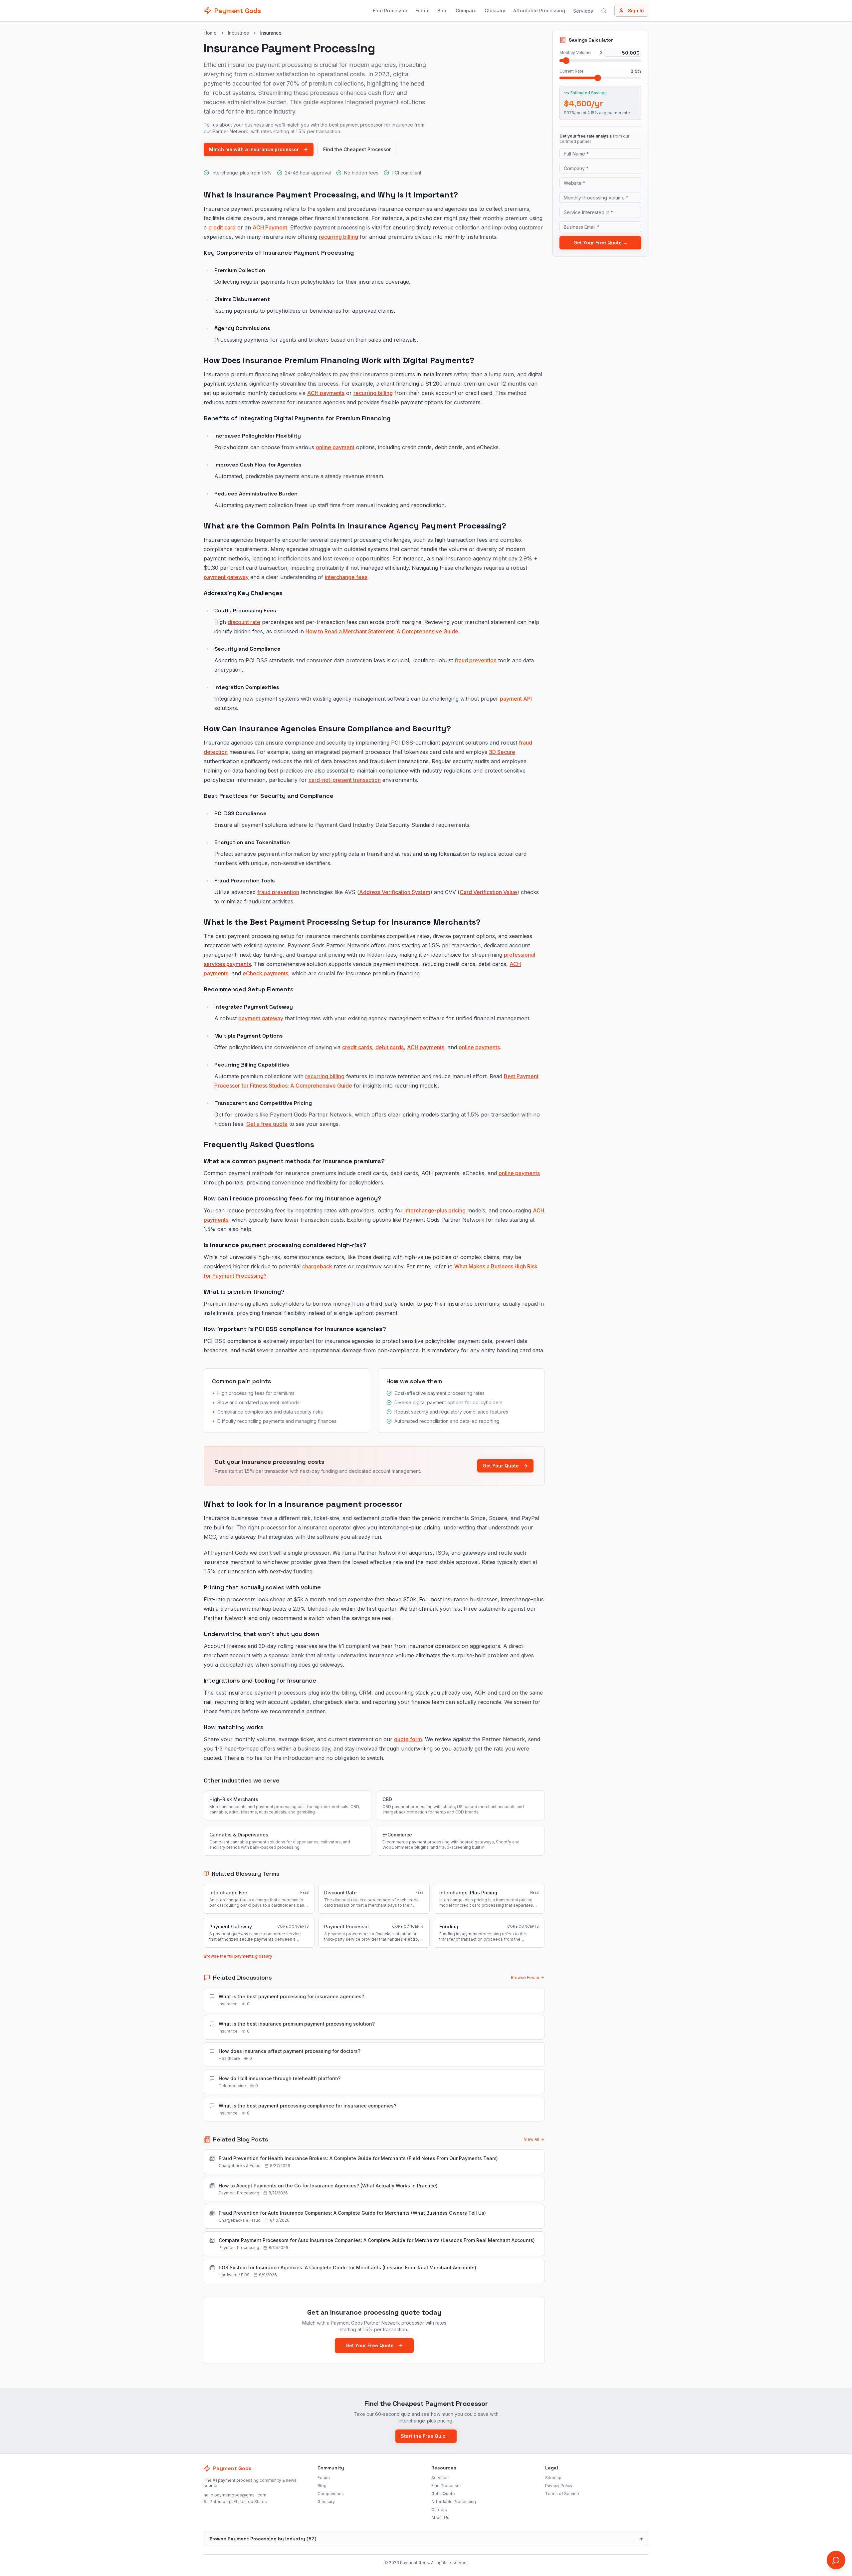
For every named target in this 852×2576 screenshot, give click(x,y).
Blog (442, 10)
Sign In (636, 10)
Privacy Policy (559, 2486)
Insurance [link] (271, 33)
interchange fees (346, 577)
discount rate (244, 622)
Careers (439, 2510)
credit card (222, 227)
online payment (335, 447)
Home (210, 33)
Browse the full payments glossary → (240, 1956)
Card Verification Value (488, 892)
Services (583, 11)
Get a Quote (443, 2494)
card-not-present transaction (345, 780)
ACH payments (326, 393)
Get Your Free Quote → (601, 243)
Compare (466, 10)
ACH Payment (270, 227)
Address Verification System (395, 892)
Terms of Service (562, 2494)
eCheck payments (265, 973)
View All (532, 2139)
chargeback (317, 1266)
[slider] (566, 61)
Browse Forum (525, 1977)
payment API (516, 699)
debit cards (390, 1047)
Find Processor (390, 10)
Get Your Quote (501, 1466)
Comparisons (331, 2494)
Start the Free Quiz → (426, 2436)
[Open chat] (836, 2560)
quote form (408, 1739)
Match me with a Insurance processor (254, 149)
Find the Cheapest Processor (357, 149)
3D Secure (502, 752)
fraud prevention (476, 660)
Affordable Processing (539, 10)
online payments (479, 1047)
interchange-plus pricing (435, 1210)
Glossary (495, 10)
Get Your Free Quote (370, 2345)
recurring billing (338, 237)
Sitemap (553, 2478)
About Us (440, 2518)
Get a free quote (267, 1124)
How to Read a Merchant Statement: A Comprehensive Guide (382, 631)
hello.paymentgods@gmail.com (235, 2495)
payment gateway (226, 577)
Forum (422, 10)
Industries (238, 33)
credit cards (357, 1047)
